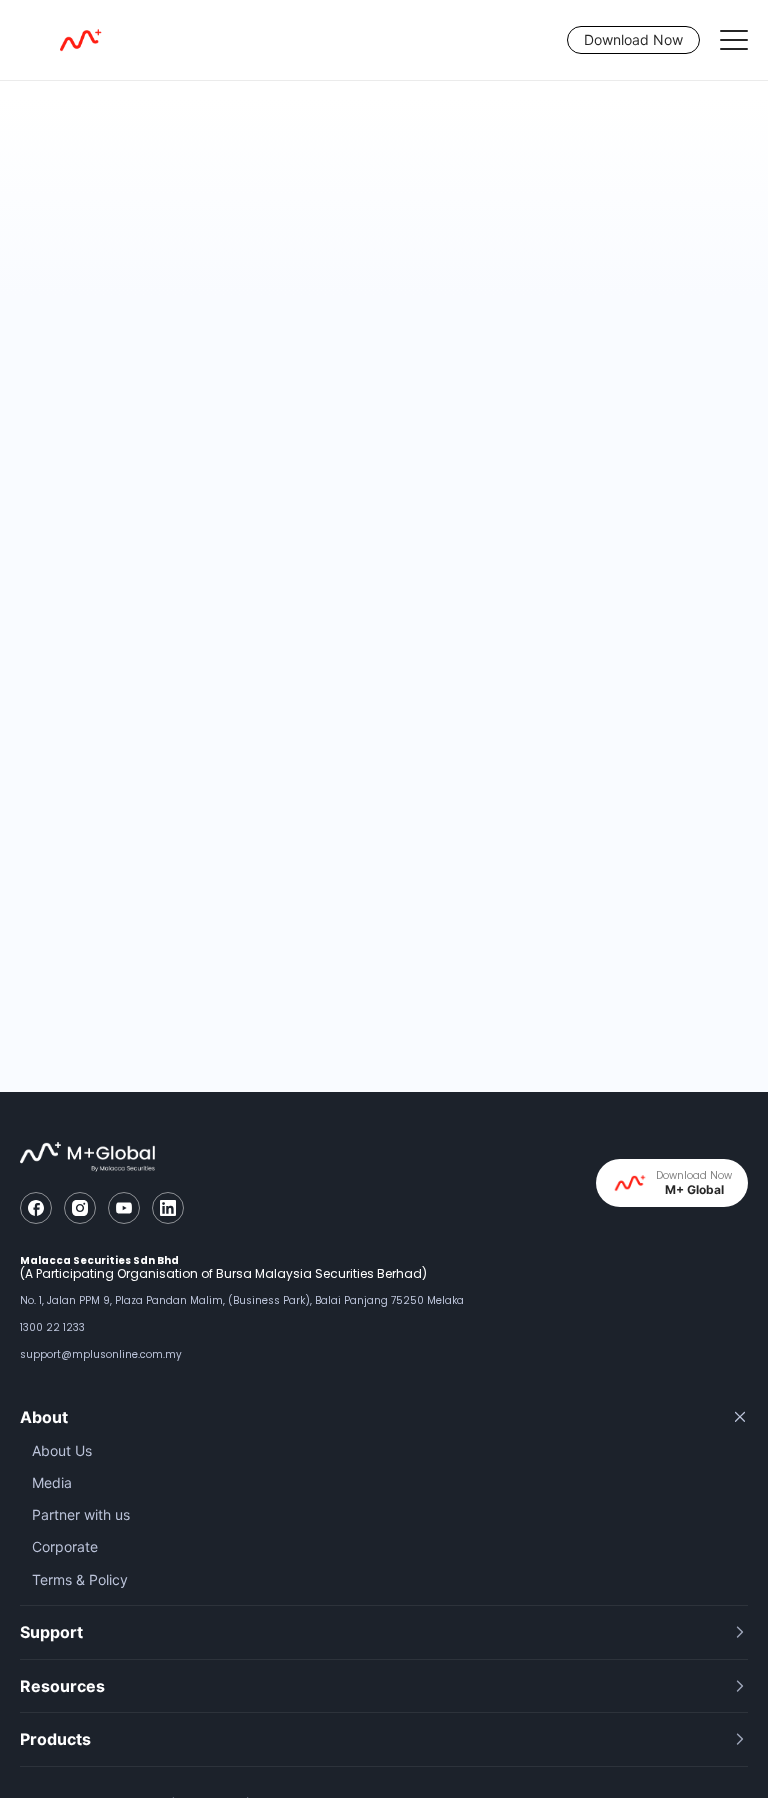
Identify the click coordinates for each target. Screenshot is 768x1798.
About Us (62, 1450)
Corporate (65, 1546)
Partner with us (81, 1514)
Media (52, 1482)
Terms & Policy (80, 1579)
